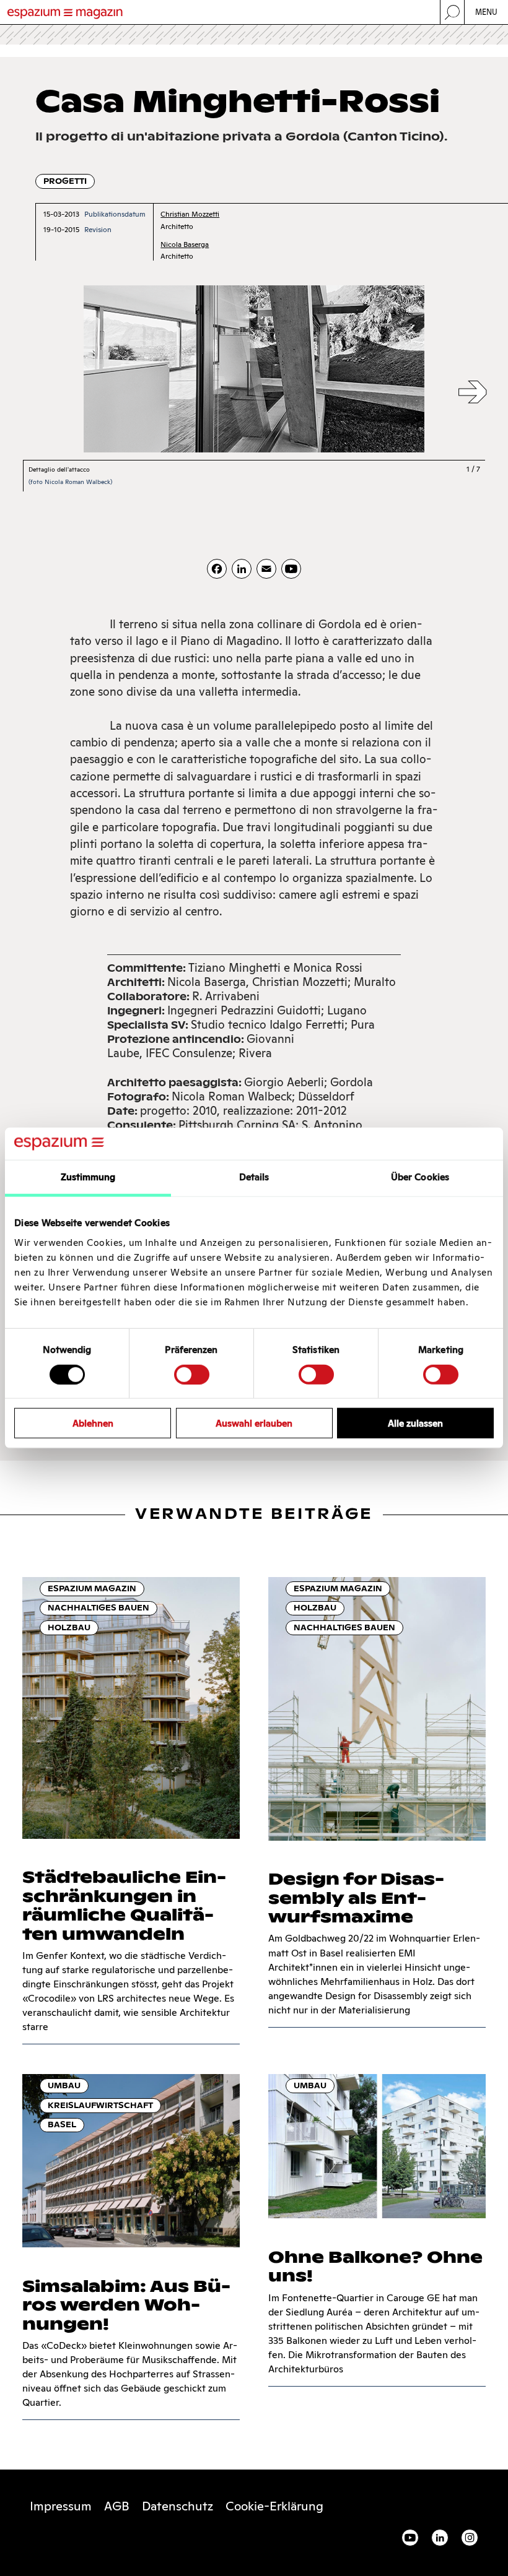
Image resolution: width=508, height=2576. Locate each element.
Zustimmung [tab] (88, 1177)
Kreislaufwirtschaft (100, 2105)
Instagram (470, 2538)
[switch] (192, 1374)
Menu (487, 12)
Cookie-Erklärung (274, 2506)
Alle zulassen (415, 1423)
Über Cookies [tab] (420, 1177)
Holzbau (69, 1627)
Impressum (61, 2506)
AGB (117, 2506)
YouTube (410, 2538)
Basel (62, 2124)
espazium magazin (92, 1588)
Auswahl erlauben (254, 1423)
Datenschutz (177, 2506)
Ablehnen (93, 1423)
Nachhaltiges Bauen (99, 1608)
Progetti (65, 181)
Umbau (64, 2085)
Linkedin (440, 2538)
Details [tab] (254, 1177)
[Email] (266, 569)
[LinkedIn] (242, 569)
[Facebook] (217, 569)
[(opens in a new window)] (291, 569)
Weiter (473, 393)
